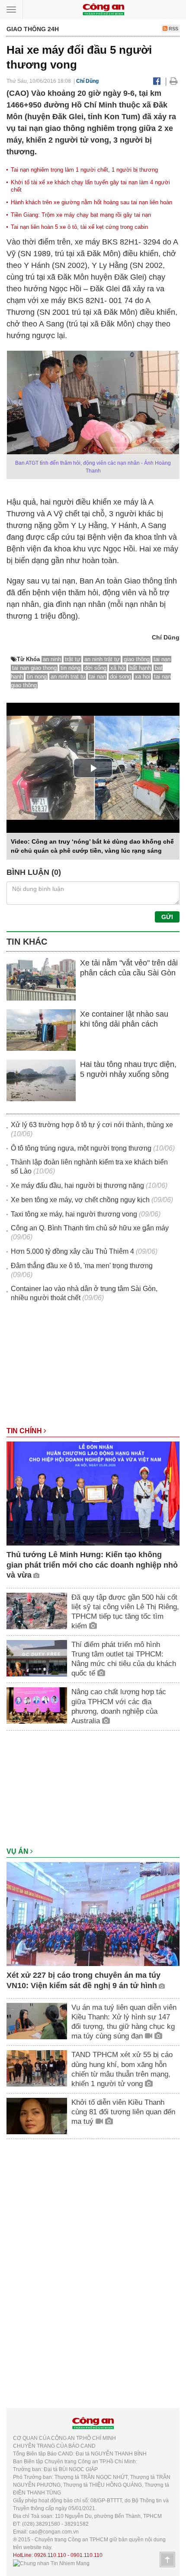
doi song (120, 677)
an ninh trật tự (102, 659)
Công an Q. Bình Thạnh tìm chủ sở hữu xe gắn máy (90, 1228)
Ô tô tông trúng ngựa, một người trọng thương (81, 1148)
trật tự (73, 659)
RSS (173, 29)
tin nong (37, 677)
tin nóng (71, 668)
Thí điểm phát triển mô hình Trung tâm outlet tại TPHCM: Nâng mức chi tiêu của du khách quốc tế (124, 1659)
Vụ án (18, 1851)
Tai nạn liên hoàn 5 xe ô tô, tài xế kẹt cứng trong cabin (79, 227)
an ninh (52, 659)
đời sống (95, 668)
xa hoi (143, 677)
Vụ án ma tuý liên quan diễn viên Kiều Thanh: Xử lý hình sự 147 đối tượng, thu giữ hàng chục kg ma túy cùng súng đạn (124, 2022)
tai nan (98, 677)
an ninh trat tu (68, 677)
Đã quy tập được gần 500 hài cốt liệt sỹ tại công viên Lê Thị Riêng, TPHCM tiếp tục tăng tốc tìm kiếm (125, 1612)
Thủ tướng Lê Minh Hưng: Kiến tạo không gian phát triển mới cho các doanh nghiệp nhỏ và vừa (92, 1565)
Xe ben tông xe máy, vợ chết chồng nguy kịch (80, 1200)
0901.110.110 (87, 2555)
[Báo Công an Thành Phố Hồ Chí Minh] (103, 9)
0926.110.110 (50, 2555)
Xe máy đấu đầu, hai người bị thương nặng (77, 1185)
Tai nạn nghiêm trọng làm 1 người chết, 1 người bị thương (84, 170)
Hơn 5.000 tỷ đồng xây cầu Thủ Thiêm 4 (72, 1251)
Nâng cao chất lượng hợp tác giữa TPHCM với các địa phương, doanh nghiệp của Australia (119, 1706)
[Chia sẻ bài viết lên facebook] (157, 81)
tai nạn (162, 659)
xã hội (118, 668)
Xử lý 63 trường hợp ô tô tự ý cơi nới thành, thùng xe (92, 1125)
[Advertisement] (93, 1369)
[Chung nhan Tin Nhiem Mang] (51, 2563)
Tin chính (25, 1431)
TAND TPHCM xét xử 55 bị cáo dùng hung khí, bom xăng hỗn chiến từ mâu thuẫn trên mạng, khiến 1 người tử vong (122, 2069)
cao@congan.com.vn (54, 2532)
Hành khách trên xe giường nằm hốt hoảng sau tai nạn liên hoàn (91, 202)
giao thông (137, 659)
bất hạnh (140, 668)
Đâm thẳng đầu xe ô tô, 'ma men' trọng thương (82, 1266)
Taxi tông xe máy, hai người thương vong (74, 1214)
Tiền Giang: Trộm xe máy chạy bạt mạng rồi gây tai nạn (81, 215)
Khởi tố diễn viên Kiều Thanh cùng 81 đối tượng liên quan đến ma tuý (123, 2112)
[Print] (174, 81)
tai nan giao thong (34, 668)
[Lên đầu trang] (167, 2560)
